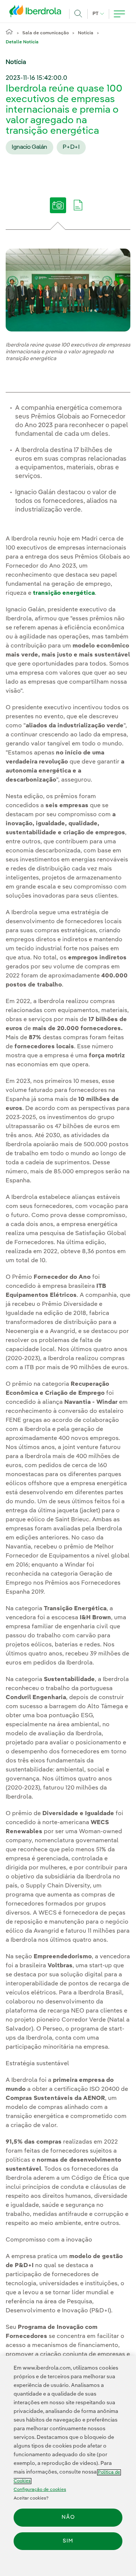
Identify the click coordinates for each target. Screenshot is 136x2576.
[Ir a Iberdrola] (37, 13)
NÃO (68, 2517)
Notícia (86, 33)
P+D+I (71, 147)
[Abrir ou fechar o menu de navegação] (119, 14)
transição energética (64, 593)
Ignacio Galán (29, 147)
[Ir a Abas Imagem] (58, 211)
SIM (68, 2541)
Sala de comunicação (46, 33)
